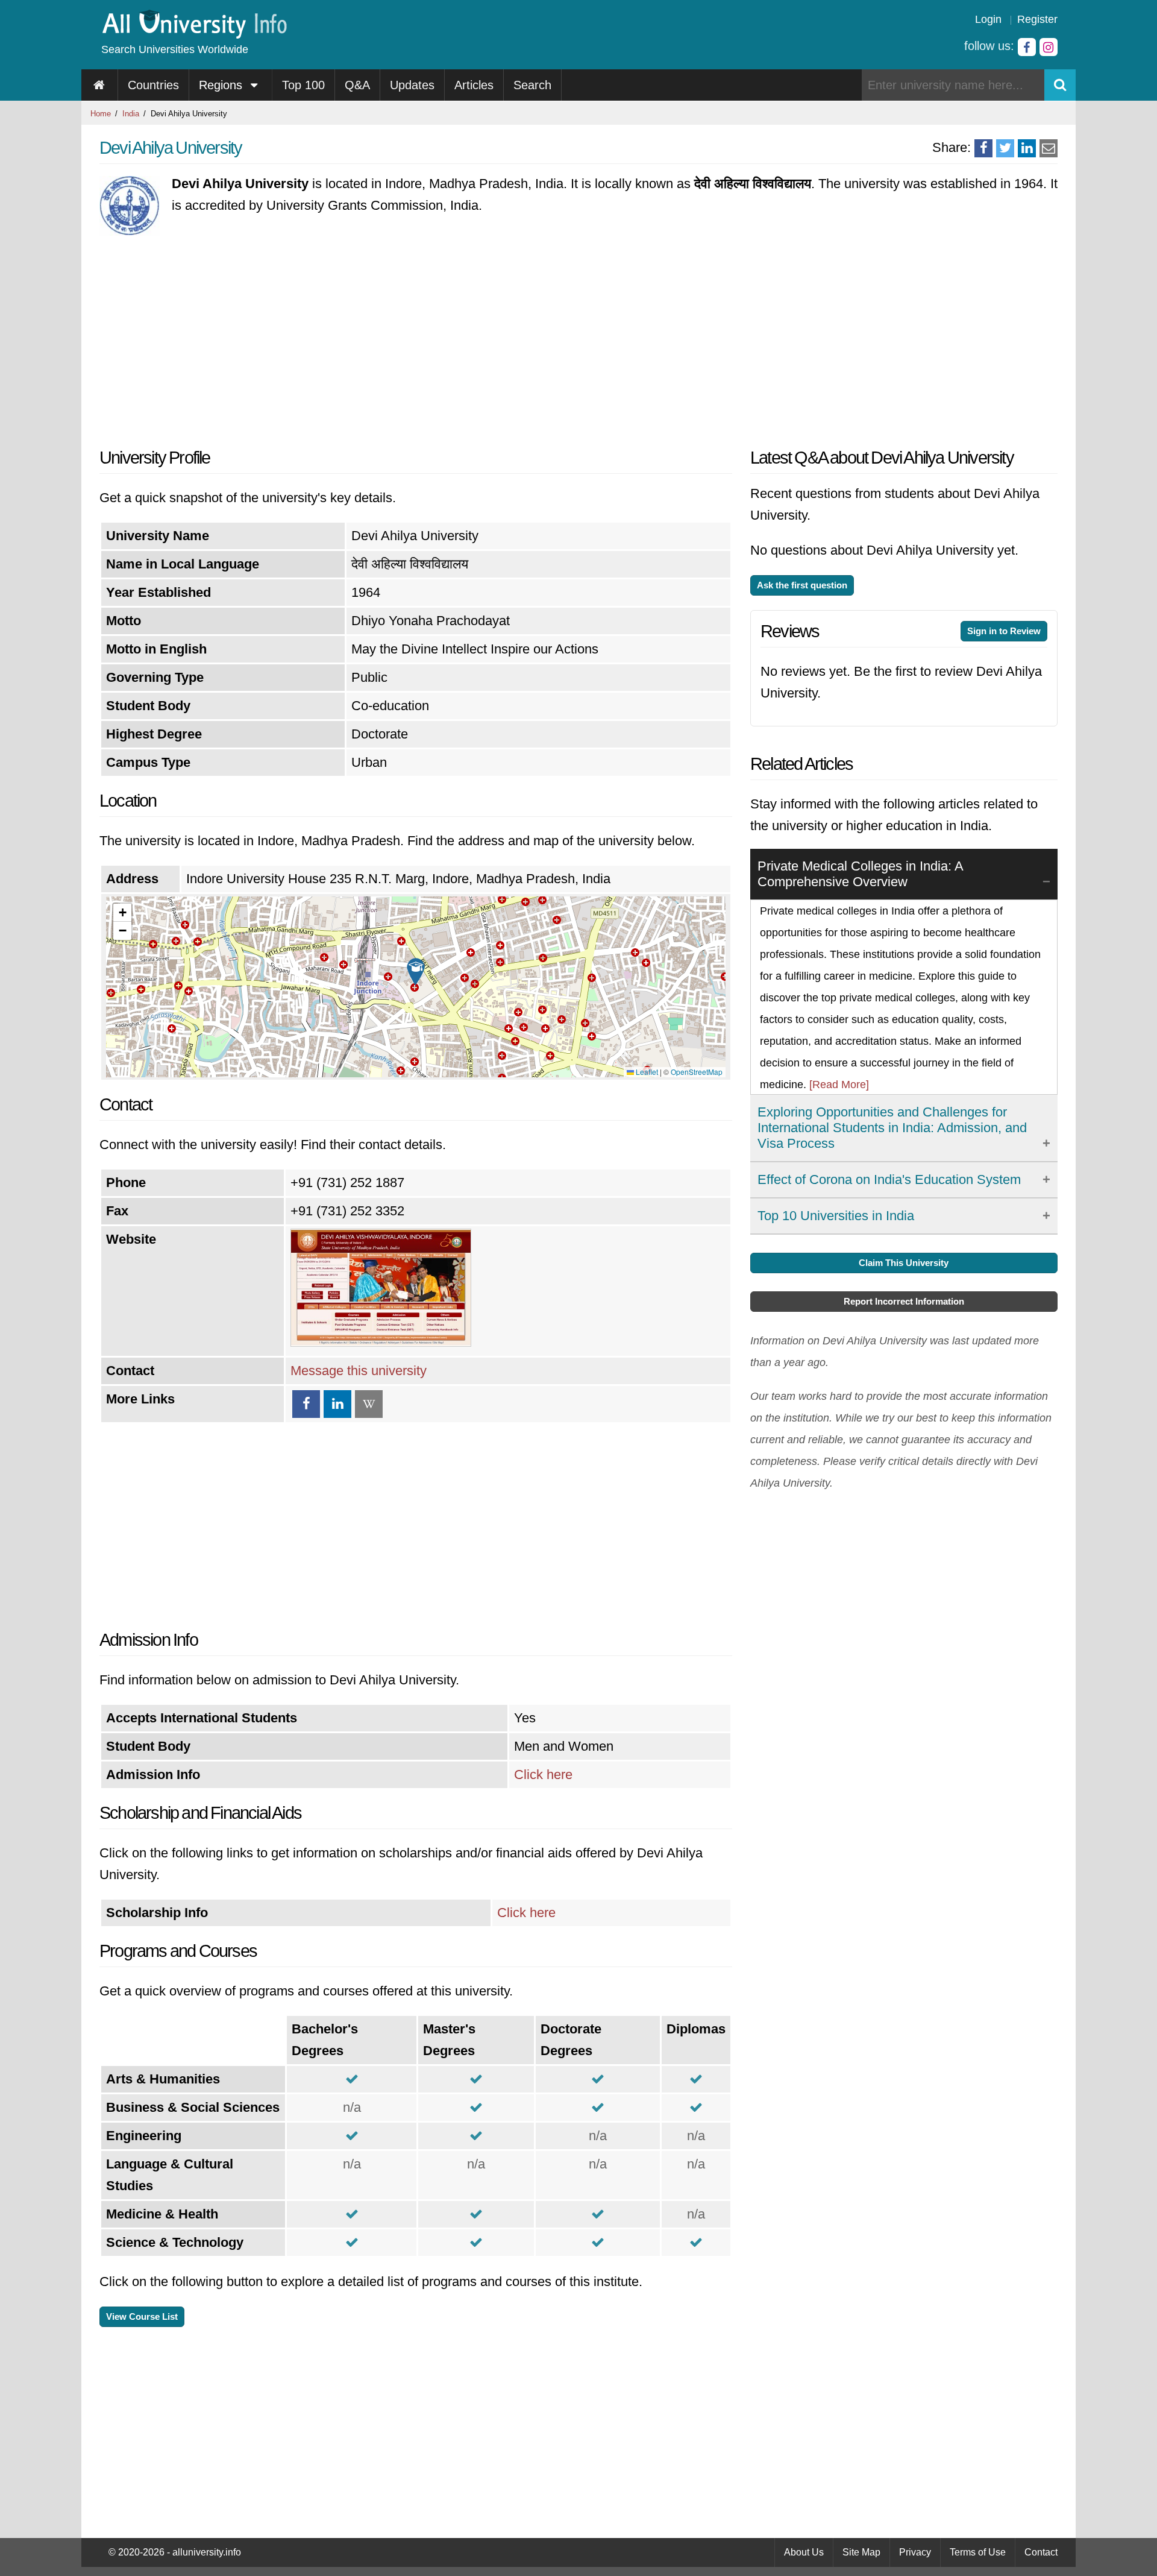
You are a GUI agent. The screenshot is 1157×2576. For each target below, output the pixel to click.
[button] (416, 972)
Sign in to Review (1004, 631)
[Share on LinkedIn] (1027, 148)
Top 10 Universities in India (836, 1216)
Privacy (915, 2552)
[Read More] (839, 1085)
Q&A (357, 85)
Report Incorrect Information (904, 1301)
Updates (412, 85)
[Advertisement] (416, 338)
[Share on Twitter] (1005, 148)
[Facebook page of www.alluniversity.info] (1027, 47)
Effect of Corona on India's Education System (889, 1179)
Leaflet (646, 1072)
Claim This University (904, 1263)
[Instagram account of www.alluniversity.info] (1049, 47)
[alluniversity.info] (194, 35)
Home (101, 114)
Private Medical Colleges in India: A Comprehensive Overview (861, 874)
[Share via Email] (1049, 148)
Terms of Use (978, 2552)
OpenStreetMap (697, 1072)
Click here (543, 1775)
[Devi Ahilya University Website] (381, 1342)
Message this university (359, 1371)
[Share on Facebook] (983, 148)
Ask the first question (802, 585)
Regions (222, 85)
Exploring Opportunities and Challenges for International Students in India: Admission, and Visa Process (892, 1128)
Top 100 (303, 85)
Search (532, 85)
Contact (1041, 2552)
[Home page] (100, 85)
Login (988, 19)
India (131, 114)
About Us (804, 2552)
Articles (474, 85)
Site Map (861, 2552)
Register (1037, 19)
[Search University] (1060, 85)
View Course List (142, 2316)
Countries (153, 85)
